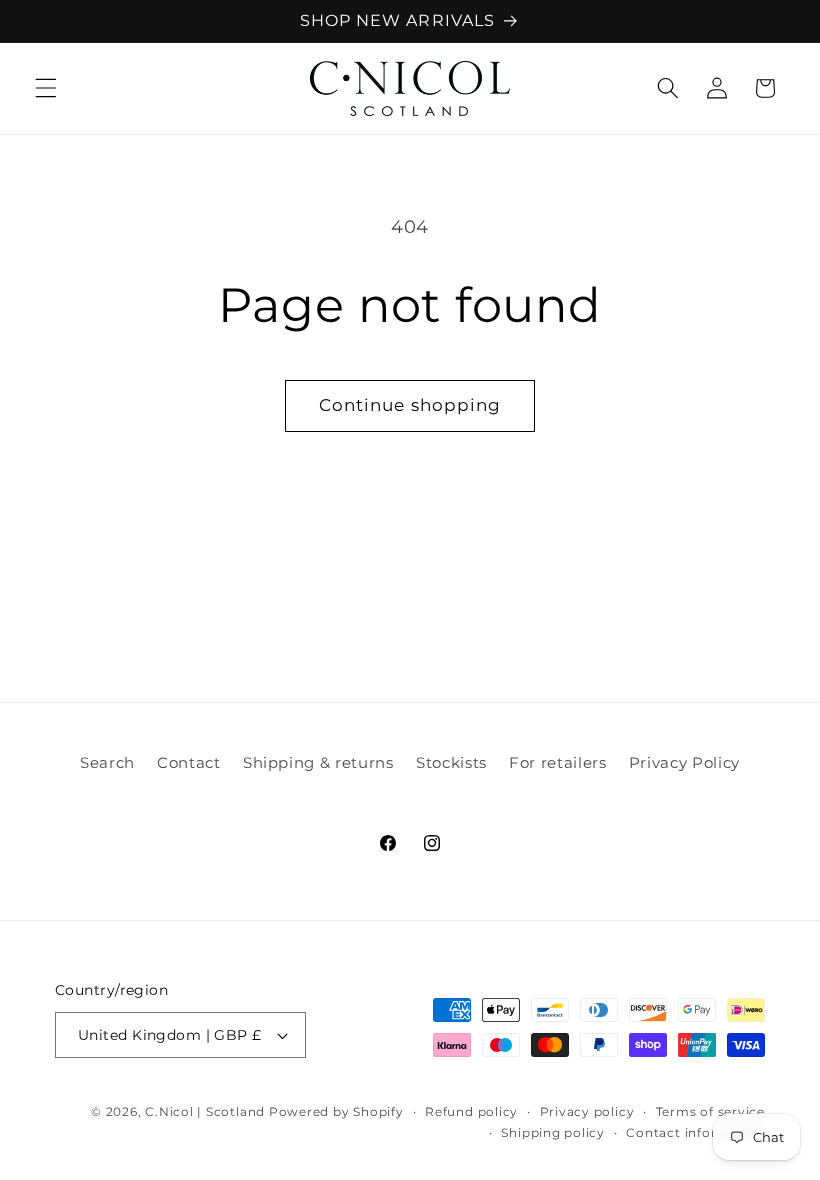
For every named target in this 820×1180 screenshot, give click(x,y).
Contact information (695, 1132)
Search (107, 762)
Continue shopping (410, 405)
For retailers (558, 762)
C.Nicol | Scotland (207, 1111)
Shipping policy (553, 1132)
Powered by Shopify (336, 1111)
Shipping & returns (318, 762)
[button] (46, 88)
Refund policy (471, 1111)
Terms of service (710, 1111)
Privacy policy (587, 1111)
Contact (189, 762)
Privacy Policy (684, 762)
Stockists (451, 762)
